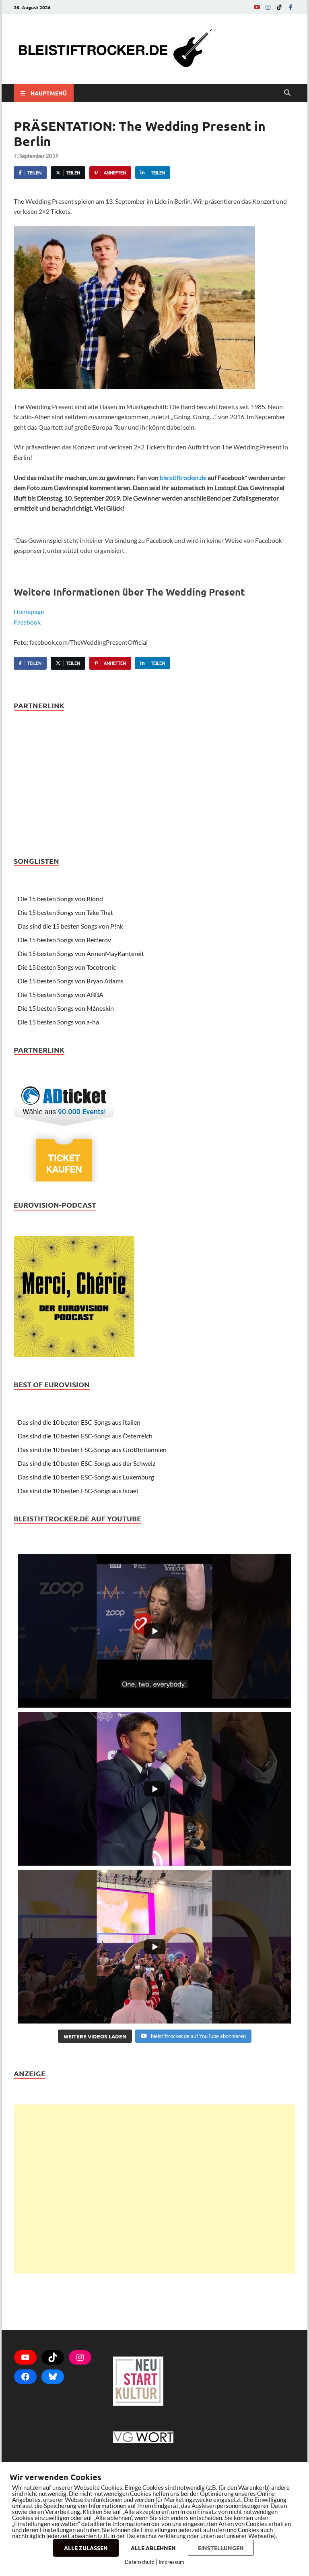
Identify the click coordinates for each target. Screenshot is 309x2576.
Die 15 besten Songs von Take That (65, 912)
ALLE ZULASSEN (86, 2548)
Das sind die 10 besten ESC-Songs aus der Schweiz (87, 1463)
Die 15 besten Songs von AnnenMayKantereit (81, 953)
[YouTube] (257, 7)
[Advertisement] (154, 2189)
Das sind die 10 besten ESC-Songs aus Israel (78, 1491)
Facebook (27, 622)
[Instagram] (268, 7)
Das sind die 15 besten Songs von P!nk (70, 926)
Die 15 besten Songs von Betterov (64, 940)
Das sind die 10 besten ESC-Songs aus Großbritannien (92, 1449)
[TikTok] (279, 7)
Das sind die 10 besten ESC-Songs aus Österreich (85, 1436)
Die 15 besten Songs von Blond (60, 899)
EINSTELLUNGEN (221, 2548)
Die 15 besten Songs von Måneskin (66, 1008)
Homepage (29, 611)
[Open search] (287, 93)
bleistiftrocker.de (183, 477)
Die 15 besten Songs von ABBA (61, 994)
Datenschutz (139, 2562)
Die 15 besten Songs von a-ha (58, 1022)
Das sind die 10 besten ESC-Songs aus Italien (79, 1422)
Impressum (171, 2562)
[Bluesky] (53, 2377)
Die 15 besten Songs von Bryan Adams (71, 981)
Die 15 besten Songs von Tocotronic (67, 967)
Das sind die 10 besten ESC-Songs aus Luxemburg (86, 1477)
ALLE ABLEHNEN (153, 2548)
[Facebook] (290, 7)
